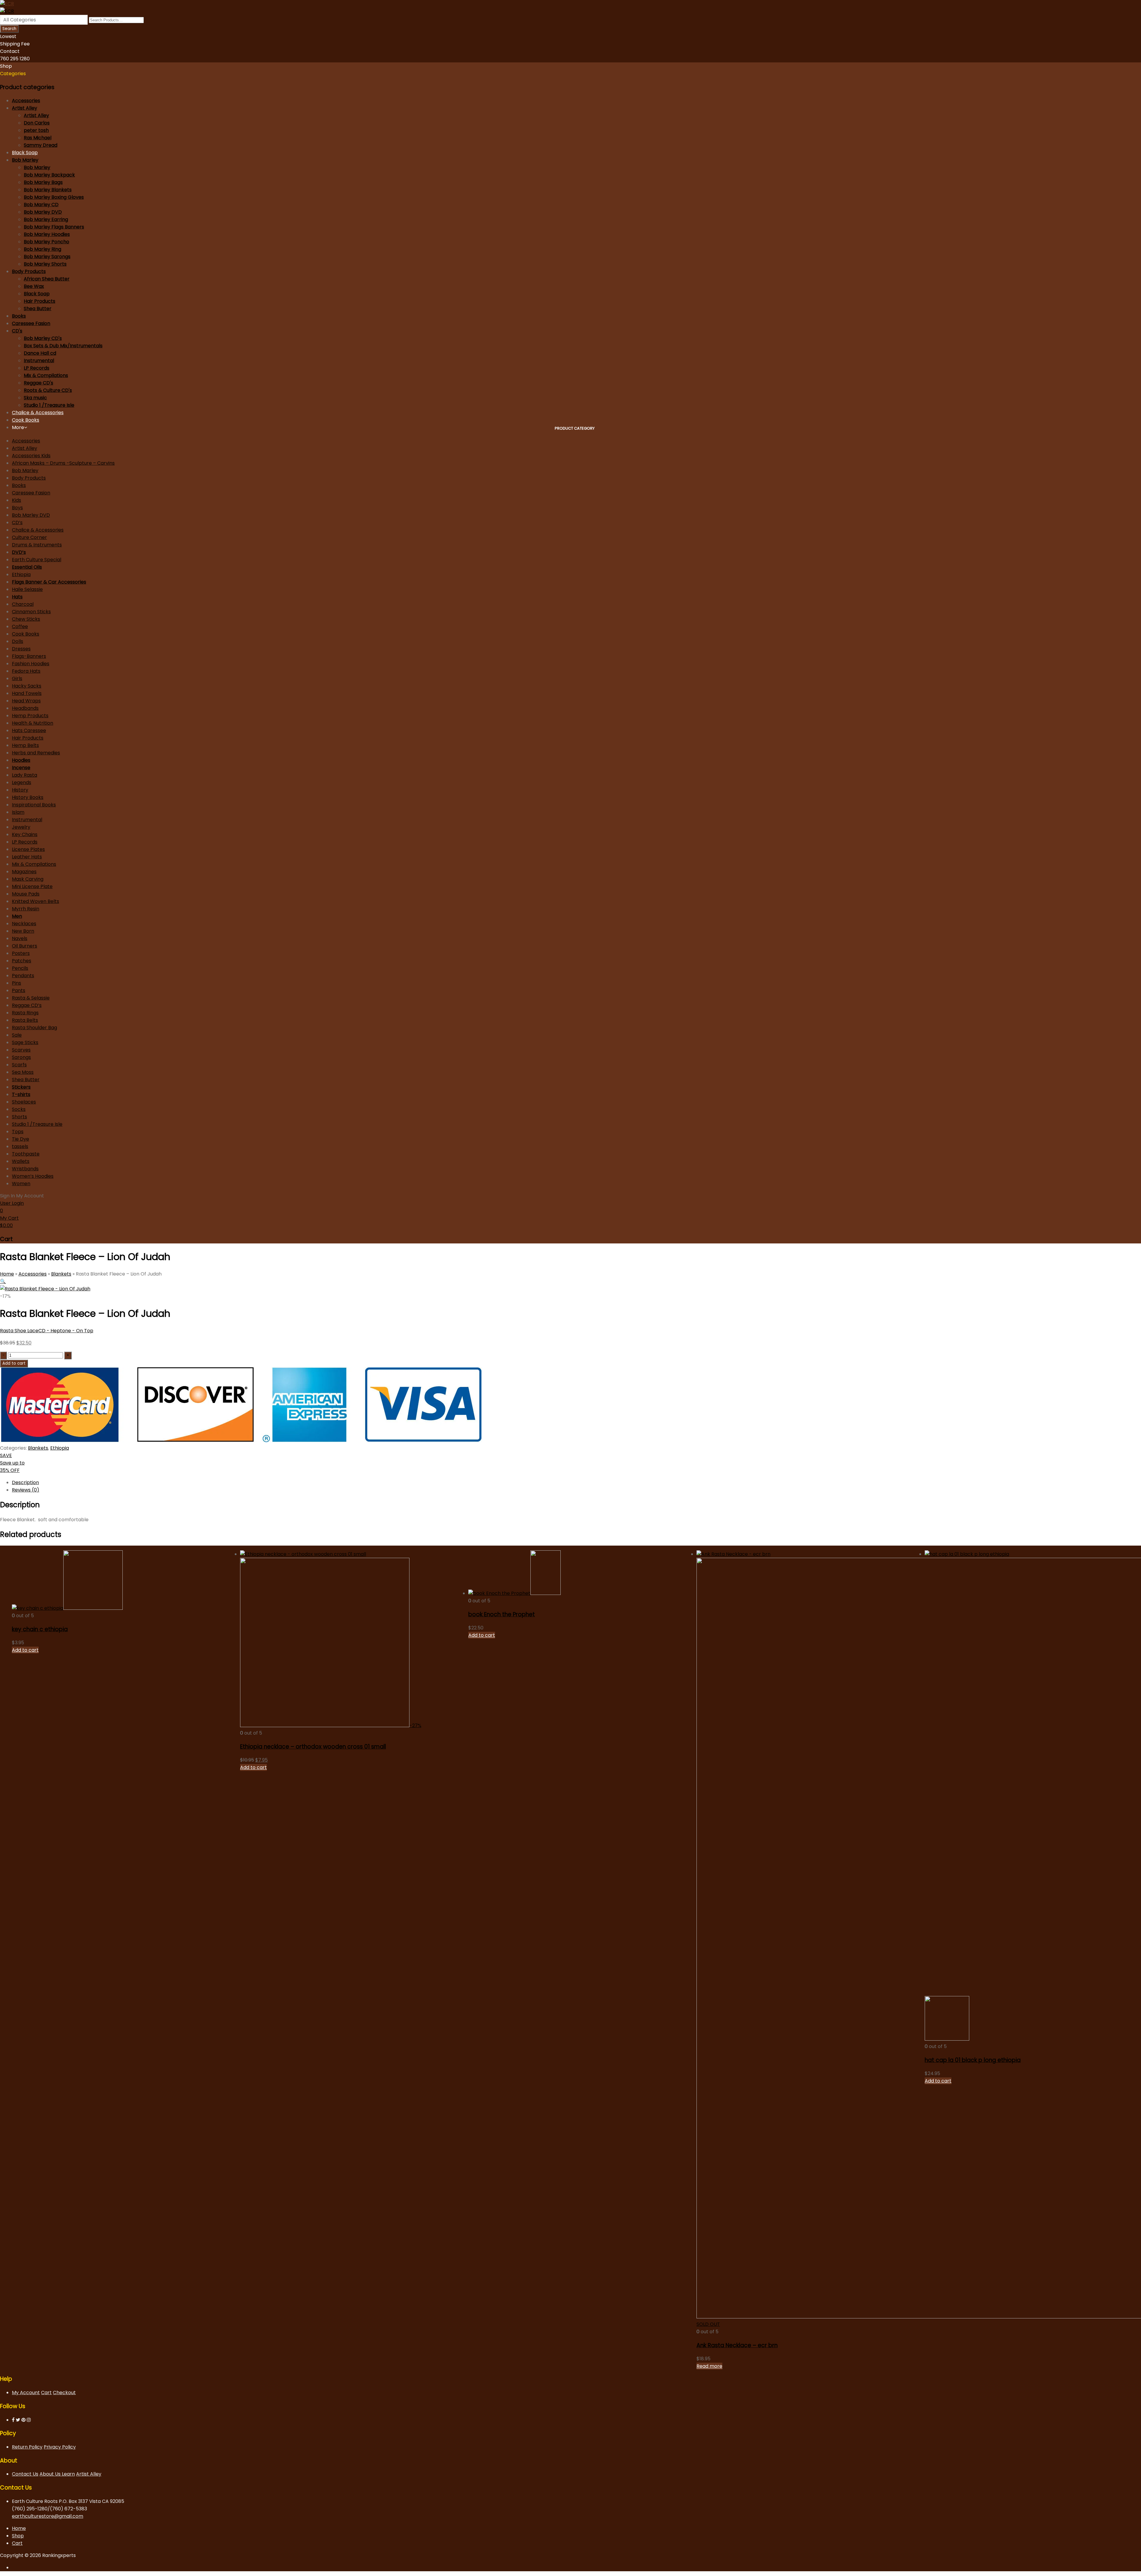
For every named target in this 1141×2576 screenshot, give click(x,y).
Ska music (35, 398)
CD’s (17, 522)
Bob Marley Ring (42, 249)
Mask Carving (28, 879)
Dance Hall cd (40, 353)
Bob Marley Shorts (45, 264)
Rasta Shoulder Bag (34, 1028)
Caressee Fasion (31, 323)
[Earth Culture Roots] (7, 4)
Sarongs (21, 1057)
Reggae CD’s (27, 1005)
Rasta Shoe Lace (19, 1331)
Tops (18, 1132)
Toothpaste (26, 1154)
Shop (18, 2536)
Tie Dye (21, 1139)
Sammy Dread (41, 145)
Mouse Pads (26, 894)
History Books (28, 797)
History (20, 790)
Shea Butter (38, 309)
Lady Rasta (25, 775)
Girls (17, 678)
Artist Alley (25, 108)
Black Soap (25, 153)
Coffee (20, 626)
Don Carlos (37, 123)
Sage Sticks (25, 1042)
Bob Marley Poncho (47, 242)
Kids (16, 500)
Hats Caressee (29, 730)
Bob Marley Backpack (49, 175)
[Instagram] (29, 2420)
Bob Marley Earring (46, 219)
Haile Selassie (27, 589)
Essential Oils (27, 567)
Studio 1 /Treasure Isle (49, 405)
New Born (23, 931)
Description (25, 1482)
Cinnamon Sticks (31, 612)
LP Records (37, 368)
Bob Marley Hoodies (47, 234)
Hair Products (40, 301)
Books (19, 316)
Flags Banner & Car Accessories (49, 582)
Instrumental (39, 361)
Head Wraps (26, 701)
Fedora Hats (26, 671)
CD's (17, 331)
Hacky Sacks (27, 686)
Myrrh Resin (26, 909)
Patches (22, 961)
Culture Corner (29, 537)
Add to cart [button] (25, 1650)
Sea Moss (23, 1072)
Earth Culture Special (37, 560)
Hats (17, 597)
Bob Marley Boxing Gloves (54, 197)
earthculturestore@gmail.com (48, 2516)
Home (7, 1274)
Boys (17, 508)
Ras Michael (38, 138)
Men (17, 916)
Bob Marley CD (41, 205)
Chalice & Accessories (38, 413)
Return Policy (27, 2447)
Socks (19, 1109)
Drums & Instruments (37, 545)
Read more (709, 2366)
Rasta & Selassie (31, 998)
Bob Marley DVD (43, 212)
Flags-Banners (29, 656)
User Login (12, 1203)
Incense (21, 768)
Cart (46, 2393)
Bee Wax (34, 286)
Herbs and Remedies (36, 753)
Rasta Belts (25, 1020)
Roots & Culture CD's (48, 390)
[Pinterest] (23, 2420)
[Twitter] (18, 2420)
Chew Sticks (26, 619)
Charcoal (23, 604)
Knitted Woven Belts (36, 901)
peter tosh (36, 130)
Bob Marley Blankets (48, 190)
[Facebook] (13, 2420)
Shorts (19, 1117)
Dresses (21, 649)
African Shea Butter (47, 279)
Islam (18, 812)
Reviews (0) (26, 1490)
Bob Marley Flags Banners (54, 227)
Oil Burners (25, 946)
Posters (21, 953)
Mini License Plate (32, 886)
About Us (51, 2474)
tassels (20, 1146)
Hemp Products (30, 716)
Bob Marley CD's (43, 338)
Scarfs (19, 1065)
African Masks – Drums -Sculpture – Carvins (63, 463)
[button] (3, 1281)
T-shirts (21, 1094)
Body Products (29, 271)
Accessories (26, 101)
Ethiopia (21, 574)
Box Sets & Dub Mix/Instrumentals (63, 346)
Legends (22, 782)
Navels (20, 938)
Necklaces (24, 924)
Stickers (21, 1087)
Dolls (18, 641)
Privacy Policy (60, 2447)
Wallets (21, 1161)
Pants (19, 990)
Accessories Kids (31, 456)
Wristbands (25, 1169)
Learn (68, 2474)
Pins (16, 983)
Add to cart (14, 1363)
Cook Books (26, 420)
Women (21, 1184)
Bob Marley (25, 160)
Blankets (61, 1274)
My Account (26, 2393)
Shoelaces (24, 1102)
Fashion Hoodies (31, 664)
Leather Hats (27, 857)
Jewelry (21, 827)
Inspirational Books (34, 805)
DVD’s (19, 552)
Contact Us (25, 2474)
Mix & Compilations (46, 375)
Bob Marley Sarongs (47, 257)
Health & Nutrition (33, 723)
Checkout (64, 2393)
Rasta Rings (25, 1013)
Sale (17, 1035)
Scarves (21, 1050)
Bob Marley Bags (43, 182)
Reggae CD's (38, 383)
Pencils (20, 968)
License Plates (28, 849)
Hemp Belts (25, 745)
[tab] (576, 1482)
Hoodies (21, 760)
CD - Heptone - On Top (66, 1331)
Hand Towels (27, 693)
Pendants (23, 976)
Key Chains (25, 834)
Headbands (25, 708)
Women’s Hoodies (33, 1176)
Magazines (24, 872)
